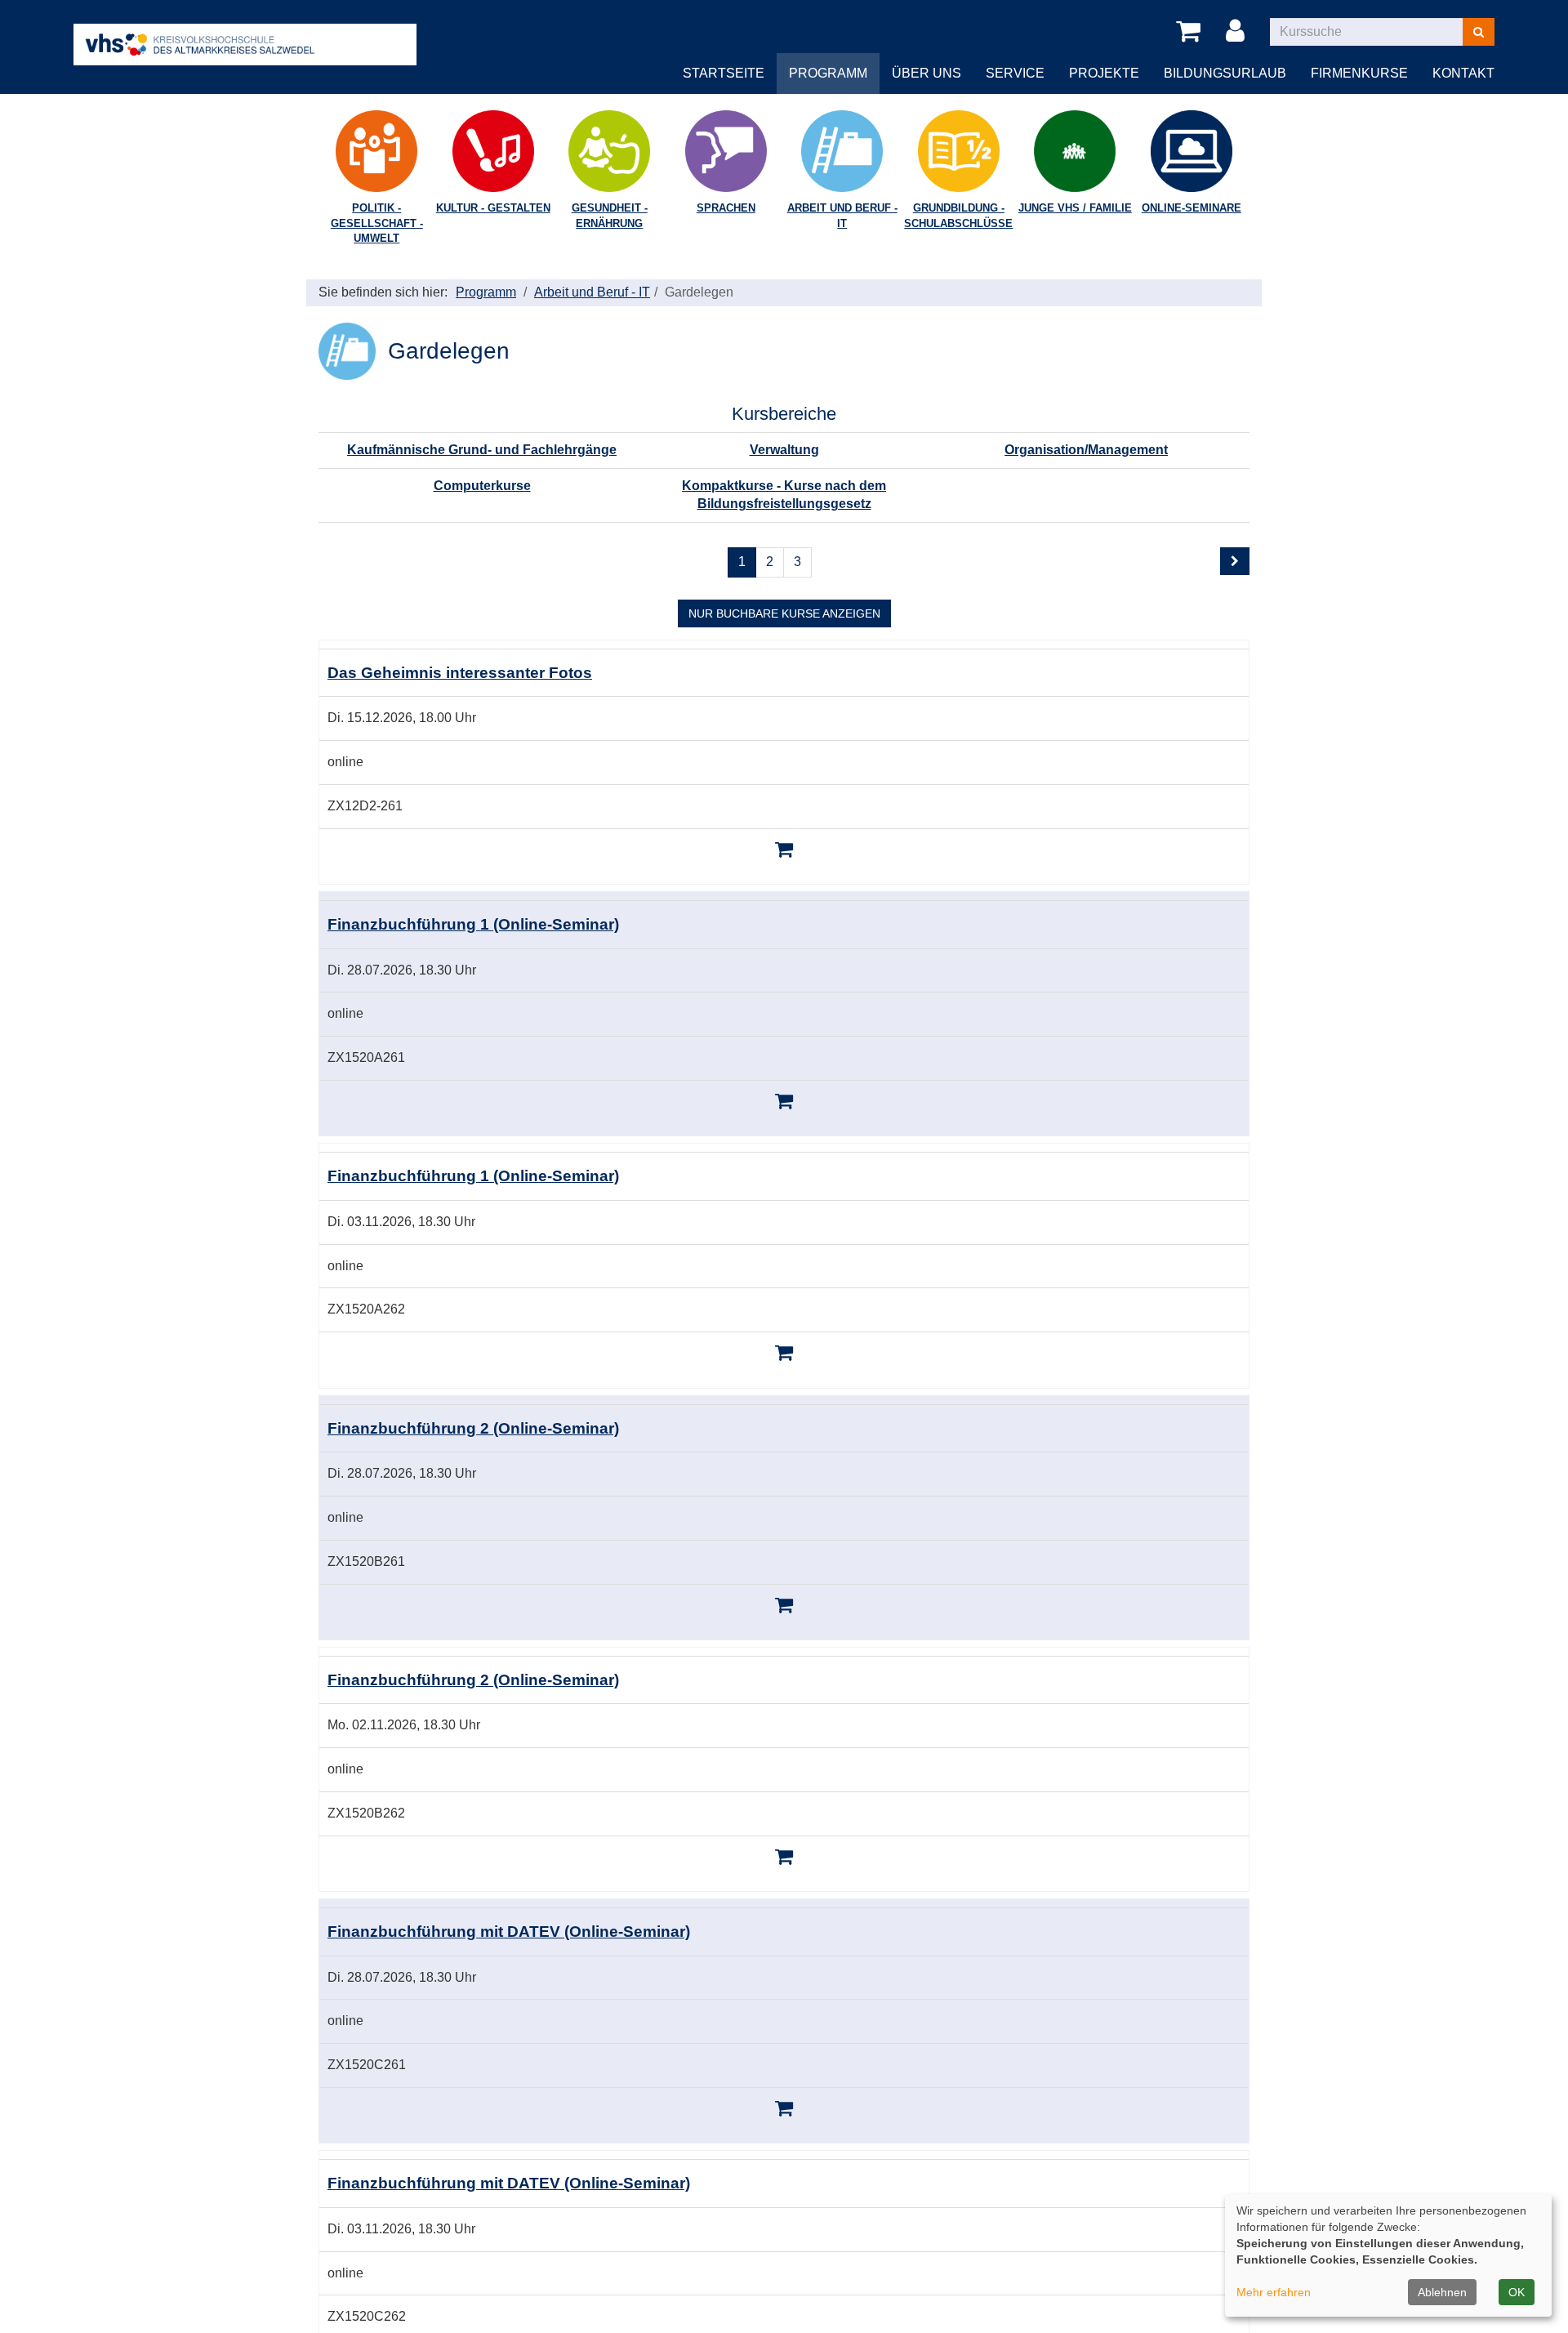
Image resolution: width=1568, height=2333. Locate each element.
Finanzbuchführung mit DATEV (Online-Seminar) (509, 1932)
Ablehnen (1442, 2292)
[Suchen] (1479, 32)
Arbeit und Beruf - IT (842, 216)
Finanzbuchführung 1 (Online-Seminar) (473, 924)
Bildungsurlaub (1225, 73)
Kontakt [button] (1463, 73)
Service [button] (1015, 73)
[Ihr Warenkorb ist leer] (1191, 32)
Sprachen (726, 208)
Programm (486, 292)
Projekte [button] (1104, 73)
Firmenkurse (1359, 73)
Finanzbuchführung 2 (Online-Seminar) (473, 1428)
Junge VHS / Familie (1075, 208)
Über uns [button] (927, 73)
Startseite (724, 73)
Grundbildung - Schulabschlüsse (958, 216)
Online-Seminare (1192, 208)
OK (1517, 2292)
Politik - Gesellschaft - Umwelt (377, 223)
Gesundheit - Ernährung (610, 216)
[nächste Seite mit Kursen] (1235, 561)
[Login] (1238, 32)
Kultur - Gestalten (493, 208)
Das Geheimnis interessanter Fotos (460, 673)
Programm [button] (828, 73)
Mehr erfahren (1274, 2292)
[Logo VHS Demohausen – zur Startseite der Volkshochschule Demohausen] (245, 31)
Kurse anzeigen (784, 613)
